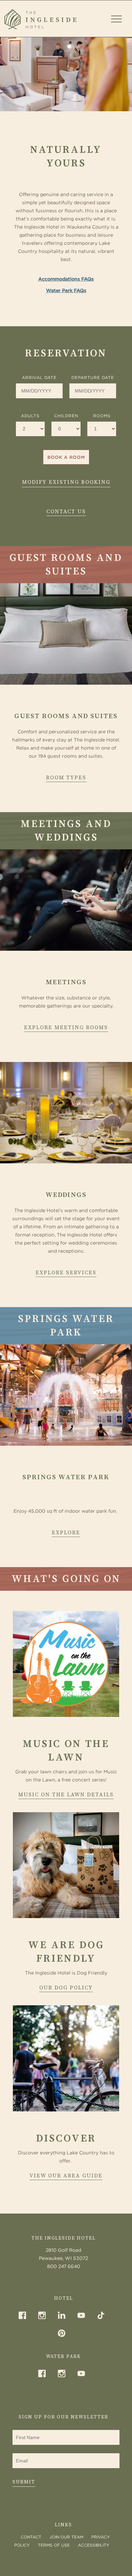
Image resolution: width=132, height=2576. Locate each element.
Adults (30, 416)
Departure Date (93, 377)
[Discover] (66, 2058)
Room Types (66, 778)
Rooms (102, 416)
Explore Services (66, 1273)
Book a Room (66, 457)
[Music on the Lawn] (66, 1664)
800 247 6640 (64, 2266)
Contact (31, 2537)
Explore (66, 1533)
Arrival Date (39, 377)
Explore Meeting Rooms (66, 1027)
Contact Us (66, 512)
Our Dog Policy (66, 1988)
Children (66, 416)
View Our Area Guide (66, 2176)
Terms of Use (54, 2545)
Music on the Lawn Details (66, 1795)
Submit (24, 2482)
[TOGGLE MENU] (116, 18)
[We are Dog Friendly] (66, 1865)
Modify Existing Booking (66, 482)
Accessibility (94, 2545)
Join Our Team (66, 2537)
